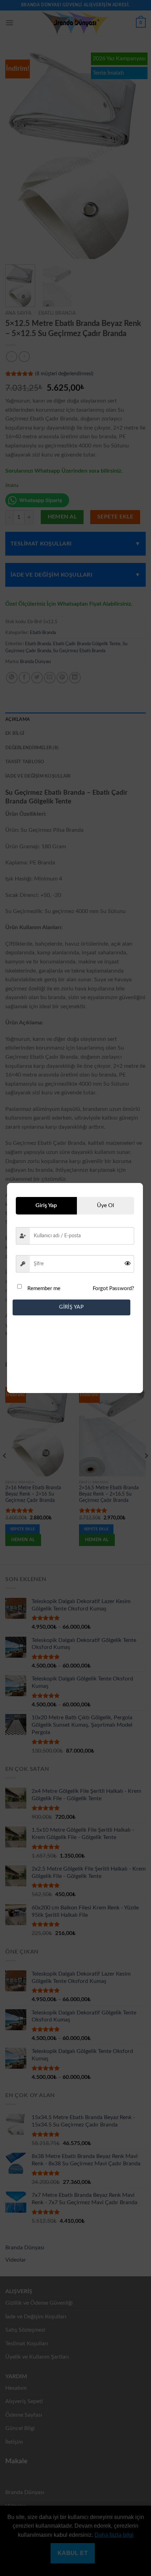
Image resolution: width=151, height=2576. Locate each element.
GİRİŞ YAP (71, 1307)
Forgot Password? (113, 1289)
